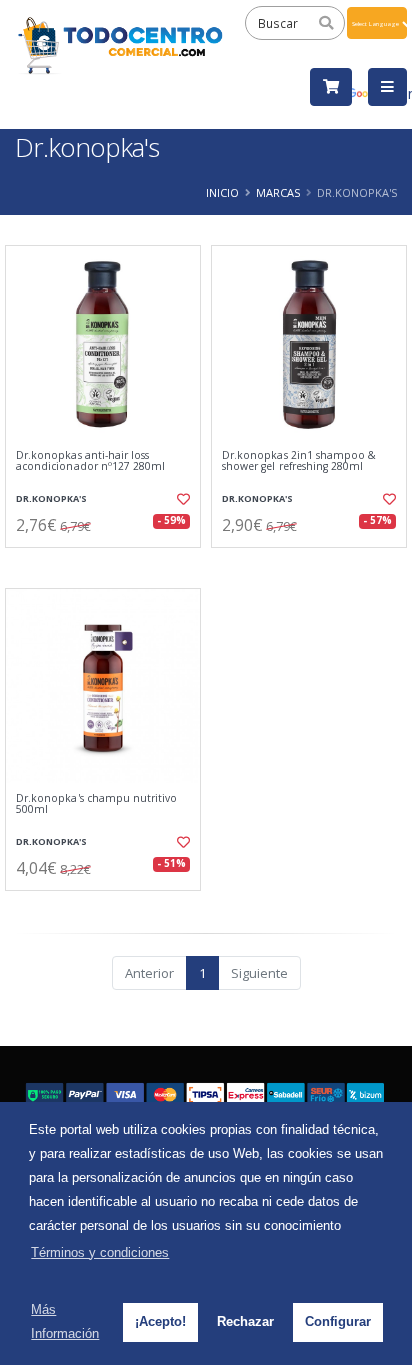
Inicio (222, 192)
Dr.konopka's (51, 498)
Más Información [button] (65, 1321)
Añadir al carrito (109, 564)
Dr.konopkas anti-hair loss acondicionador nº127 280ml (90, 461)
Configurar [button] (338, 1321)
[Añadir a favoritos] (182, 499)
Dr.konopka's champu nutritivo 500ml (97, 804)
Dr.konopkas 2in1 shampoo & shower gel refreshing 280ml (299, 461)
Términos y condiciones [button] (100, 1252)
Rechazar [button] (245, 1321)
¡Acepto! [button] (160, 1321)
